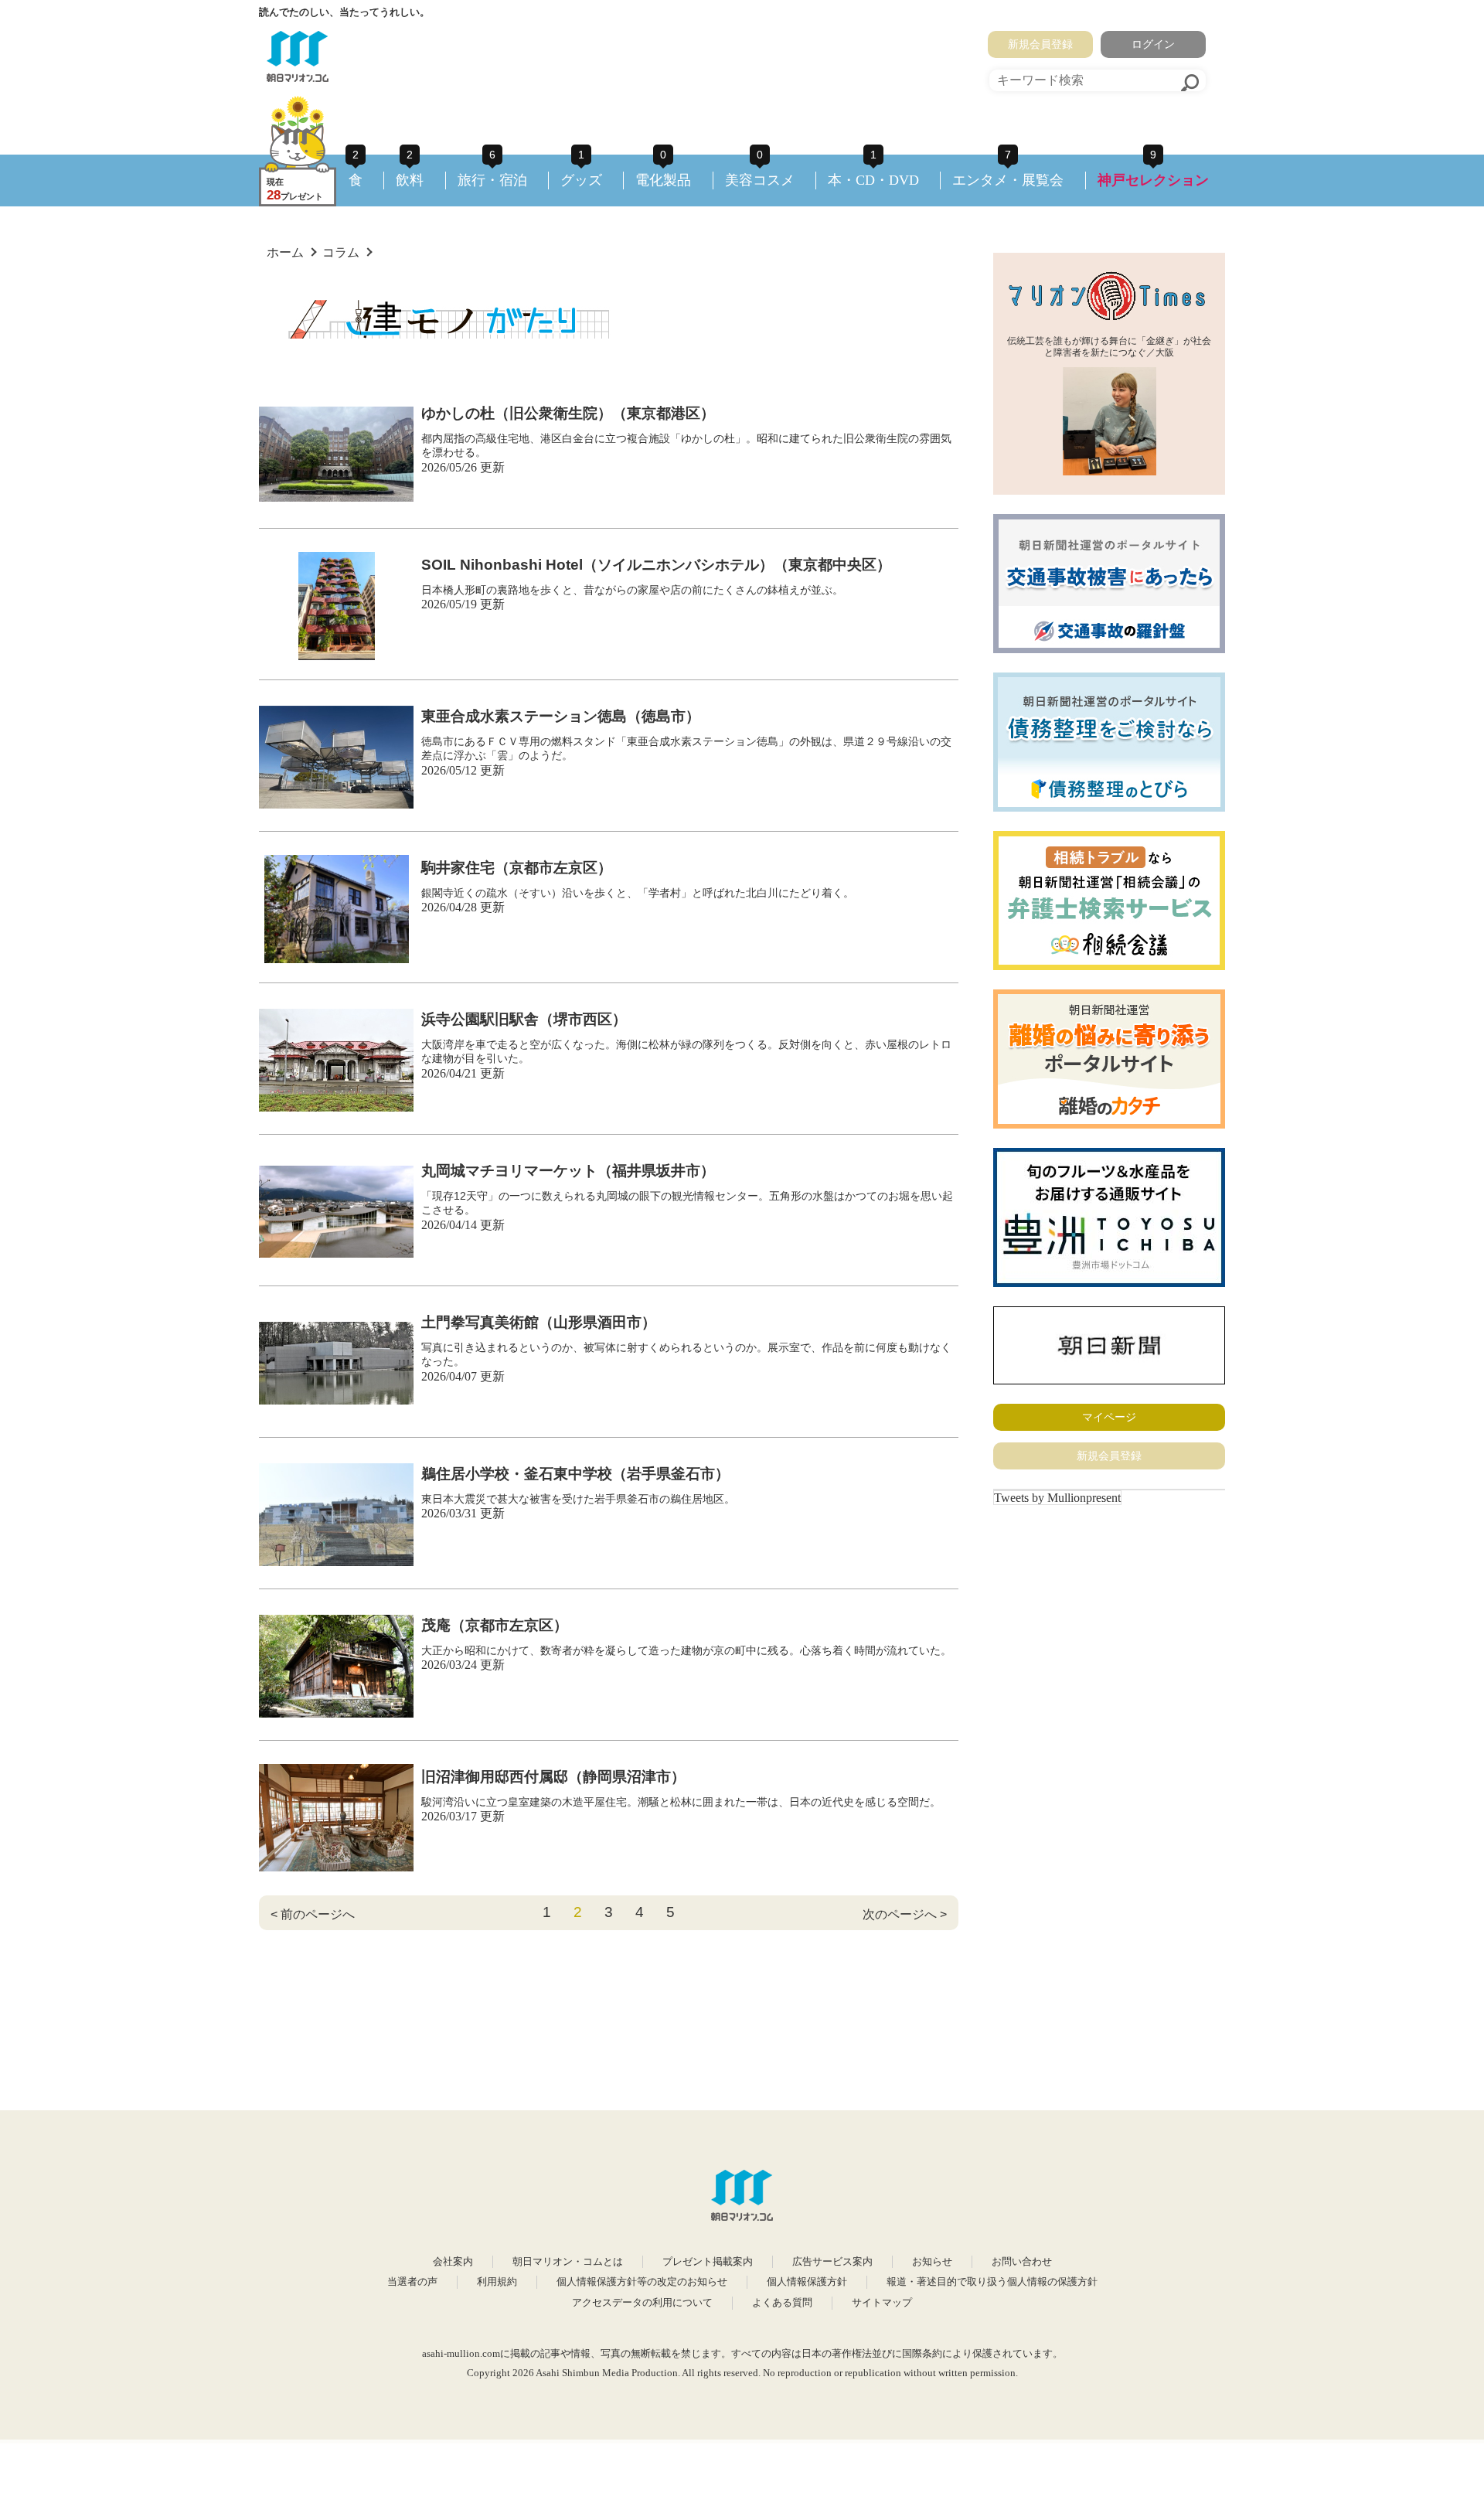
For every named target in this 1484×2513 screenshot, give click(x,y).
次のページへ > (905, 1914)
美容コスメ (760, 180)
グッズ (581, 180)
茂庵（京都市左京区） (495, 1625)
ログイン (1153, 44)
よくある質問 (782, 2303)
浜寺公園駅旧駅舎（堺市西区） (524, 1019)
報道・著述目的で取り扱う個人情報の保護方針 (992, 2282)
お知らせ (932, 2262)
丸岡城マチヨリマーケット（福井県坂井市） (568, 1171)
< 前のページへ (313, 1914)
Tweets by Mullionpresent (1057, 1498)
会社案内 (453, 2262)
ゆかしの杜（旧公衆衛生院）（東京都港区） (568, 413)
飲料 (410, 180)
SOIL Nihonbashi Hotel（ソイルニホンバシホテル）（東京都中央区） (656, 565)
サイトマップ (882, 2303)
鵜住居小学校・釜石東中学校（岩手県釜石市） (575, 1474)
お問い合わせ (1022, 2262)
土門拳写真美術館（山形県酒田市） (539, 1322)
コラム (341, 252)
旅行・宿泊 (492, 180)
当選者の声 (412, 2282)
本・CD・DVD (873, 180)
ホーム (285, 252)
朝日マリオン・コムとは (568, 2262)
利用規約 (497, 2282)
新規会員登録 (1040, 44)
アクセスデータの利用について (642, 2303)
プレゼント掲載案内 (708, 2262)
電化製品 (663, 180)
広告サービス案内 (832, 2262)
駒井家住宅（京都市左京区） (517, 868)
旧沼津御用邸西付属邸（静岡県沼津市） (553, 1777)
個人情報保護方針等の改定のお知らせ (642, 2282)
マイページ (1109, 1417)
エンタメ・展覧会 (1008, 180)
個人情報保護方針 (807, 2282)
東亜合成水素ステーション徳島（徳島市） (561, 716)
